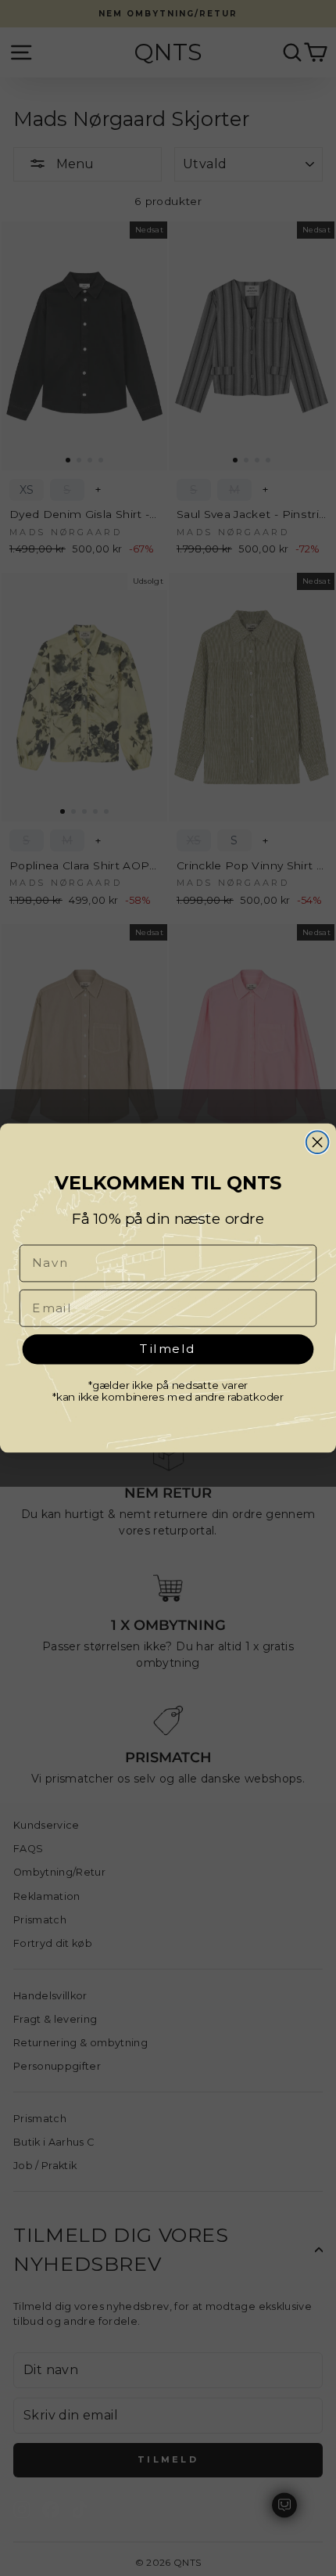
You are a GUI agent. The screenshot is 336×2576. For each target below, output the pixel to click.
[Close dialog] (318, 1142)
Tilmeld (168, 1348)
